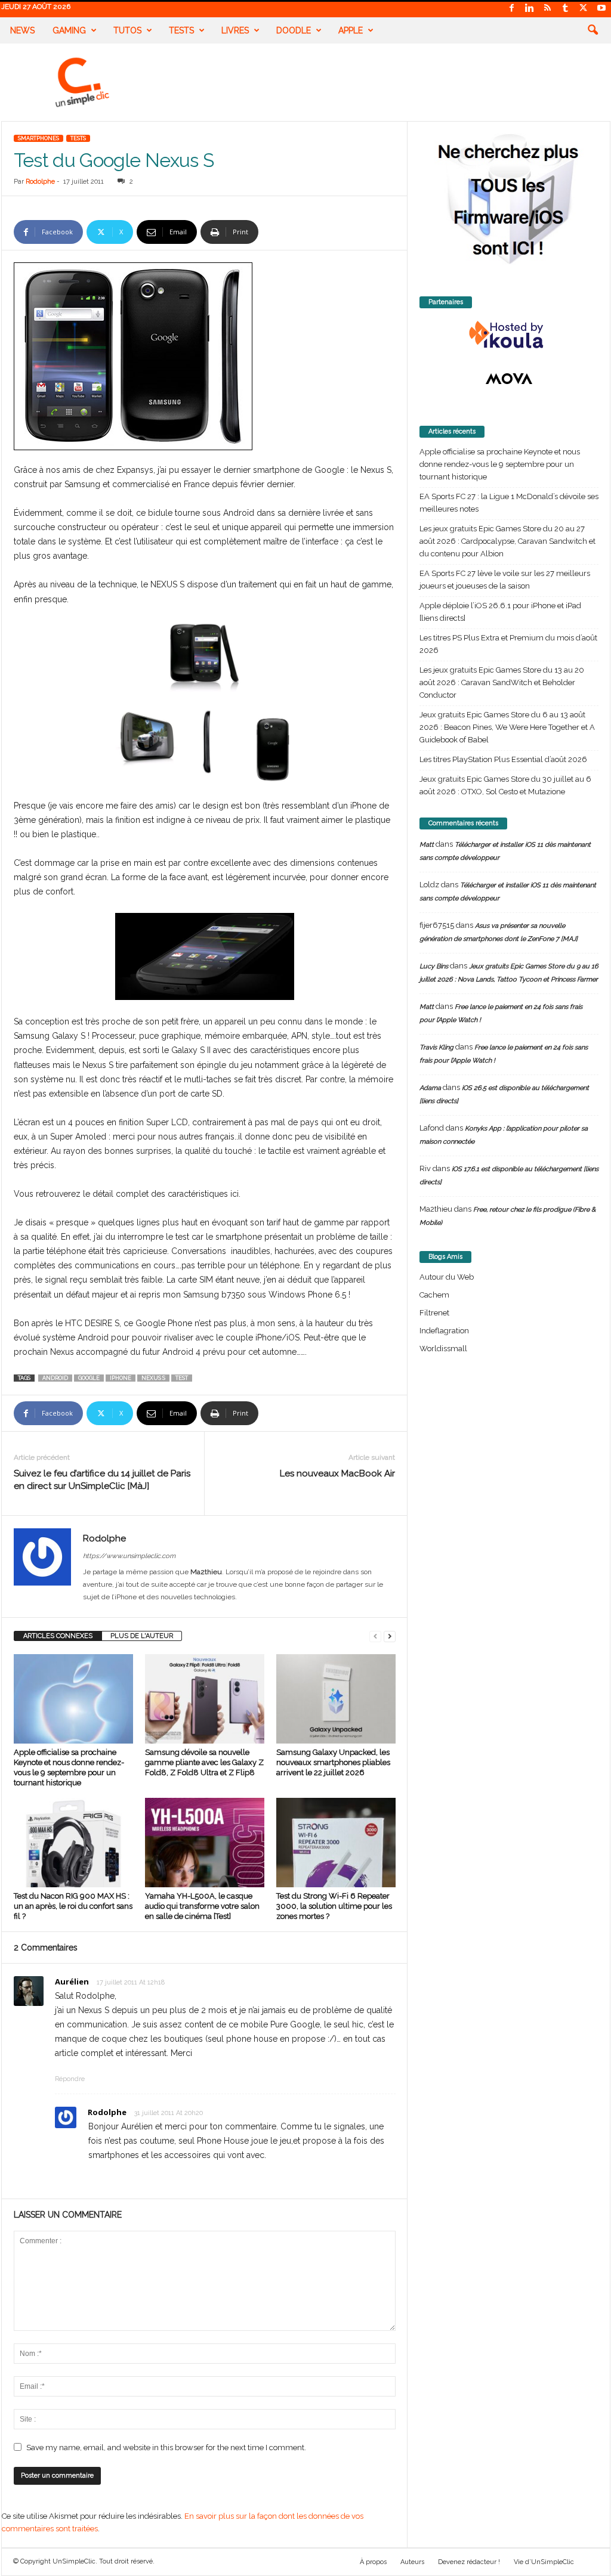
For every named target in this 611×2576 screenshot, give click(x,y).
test (182, 1378)
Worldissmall (443, 1349)
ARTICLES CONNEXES (58, 1636)
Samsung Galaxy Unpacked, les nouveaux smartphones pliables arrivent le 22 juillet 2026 (333, 1762)
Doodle (294, 30)
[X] (584, 9)
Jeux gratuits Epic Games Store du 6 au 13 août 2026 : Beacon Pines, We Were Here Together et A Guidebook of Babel (507, 727)
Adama (430, 1088)
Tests (181, 30)
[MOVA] (509, 379)
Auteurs (412, 2562)
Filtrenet (434, 1313)
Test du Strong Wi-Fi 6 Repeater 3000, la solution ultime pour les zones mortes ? (334, 1906)
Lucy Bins (434, 966)
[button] (593, 30)
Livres (235, 30)
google (89, 1378)
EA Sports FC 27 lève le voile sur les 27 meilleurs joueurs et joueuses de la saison (505, 580)
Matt (427, 845)
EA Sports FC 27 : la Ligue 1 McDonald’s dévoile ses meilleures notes (509, 503)
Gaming (69, 30)
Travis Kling (436, 1047)
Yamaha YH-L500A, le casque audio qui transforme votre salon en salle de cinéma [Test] (202, 1906)
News (22, 30)
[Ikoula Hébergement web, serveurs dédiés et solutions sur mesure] (509, 335)
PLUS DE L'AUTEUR (142, 1636)
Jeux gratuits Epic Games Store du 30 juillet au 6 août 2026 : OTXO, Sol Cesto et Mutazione (505, 785)
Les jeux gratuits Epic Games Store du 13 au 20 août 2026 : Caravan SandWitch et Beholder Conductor (502, 682)
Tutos (127, 30)
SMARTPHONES (38, 138)
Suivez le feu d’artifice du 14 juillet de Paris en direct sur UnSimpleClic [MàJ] (102, 1480)
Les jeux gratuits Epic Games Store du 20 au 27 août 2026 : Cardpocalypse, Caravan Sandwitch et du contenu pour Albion (507, 541)
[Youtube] (601, 9)
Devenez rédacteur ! (469, 2562)
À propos (373, 2562)
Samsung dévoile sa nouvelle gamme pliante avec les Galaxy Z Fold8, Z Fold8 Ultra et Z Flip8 (204, 1762)
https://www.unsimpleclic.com (129, 1556)
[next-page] (390, 1636)
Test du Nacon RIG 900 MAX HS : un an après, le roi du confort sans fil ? (73, 1906)
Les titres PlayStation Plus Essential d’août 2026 (503, 759)
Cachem (434, 1295)
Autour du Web (447, 1277)
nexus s (153, 1378)
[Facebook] (512, 9)
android (55, 1378)
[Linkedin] (530, 9)
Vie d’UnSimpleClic (544, 2562)
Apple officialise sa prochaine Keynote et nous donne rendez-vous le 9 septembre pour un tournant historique (500, 464)
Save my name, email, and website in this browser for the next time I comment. (166, 2447)
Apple (351, 30)
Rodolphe (40, 182)
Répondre (70, 2079)
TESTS (78, 138)
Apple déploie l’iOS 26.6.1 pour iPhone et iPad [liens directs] (500, 612)
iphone (121, 1378)
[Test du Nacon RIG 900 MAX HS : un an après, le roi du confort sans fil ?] (73, 1843)
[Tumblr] (566, 9)
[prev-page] (375, 1636)
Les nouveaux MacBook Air (337, 1473)
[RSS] (548, 9)
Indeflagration (444, 1331)
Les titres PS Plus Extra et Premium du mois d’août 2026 (508, 644)
